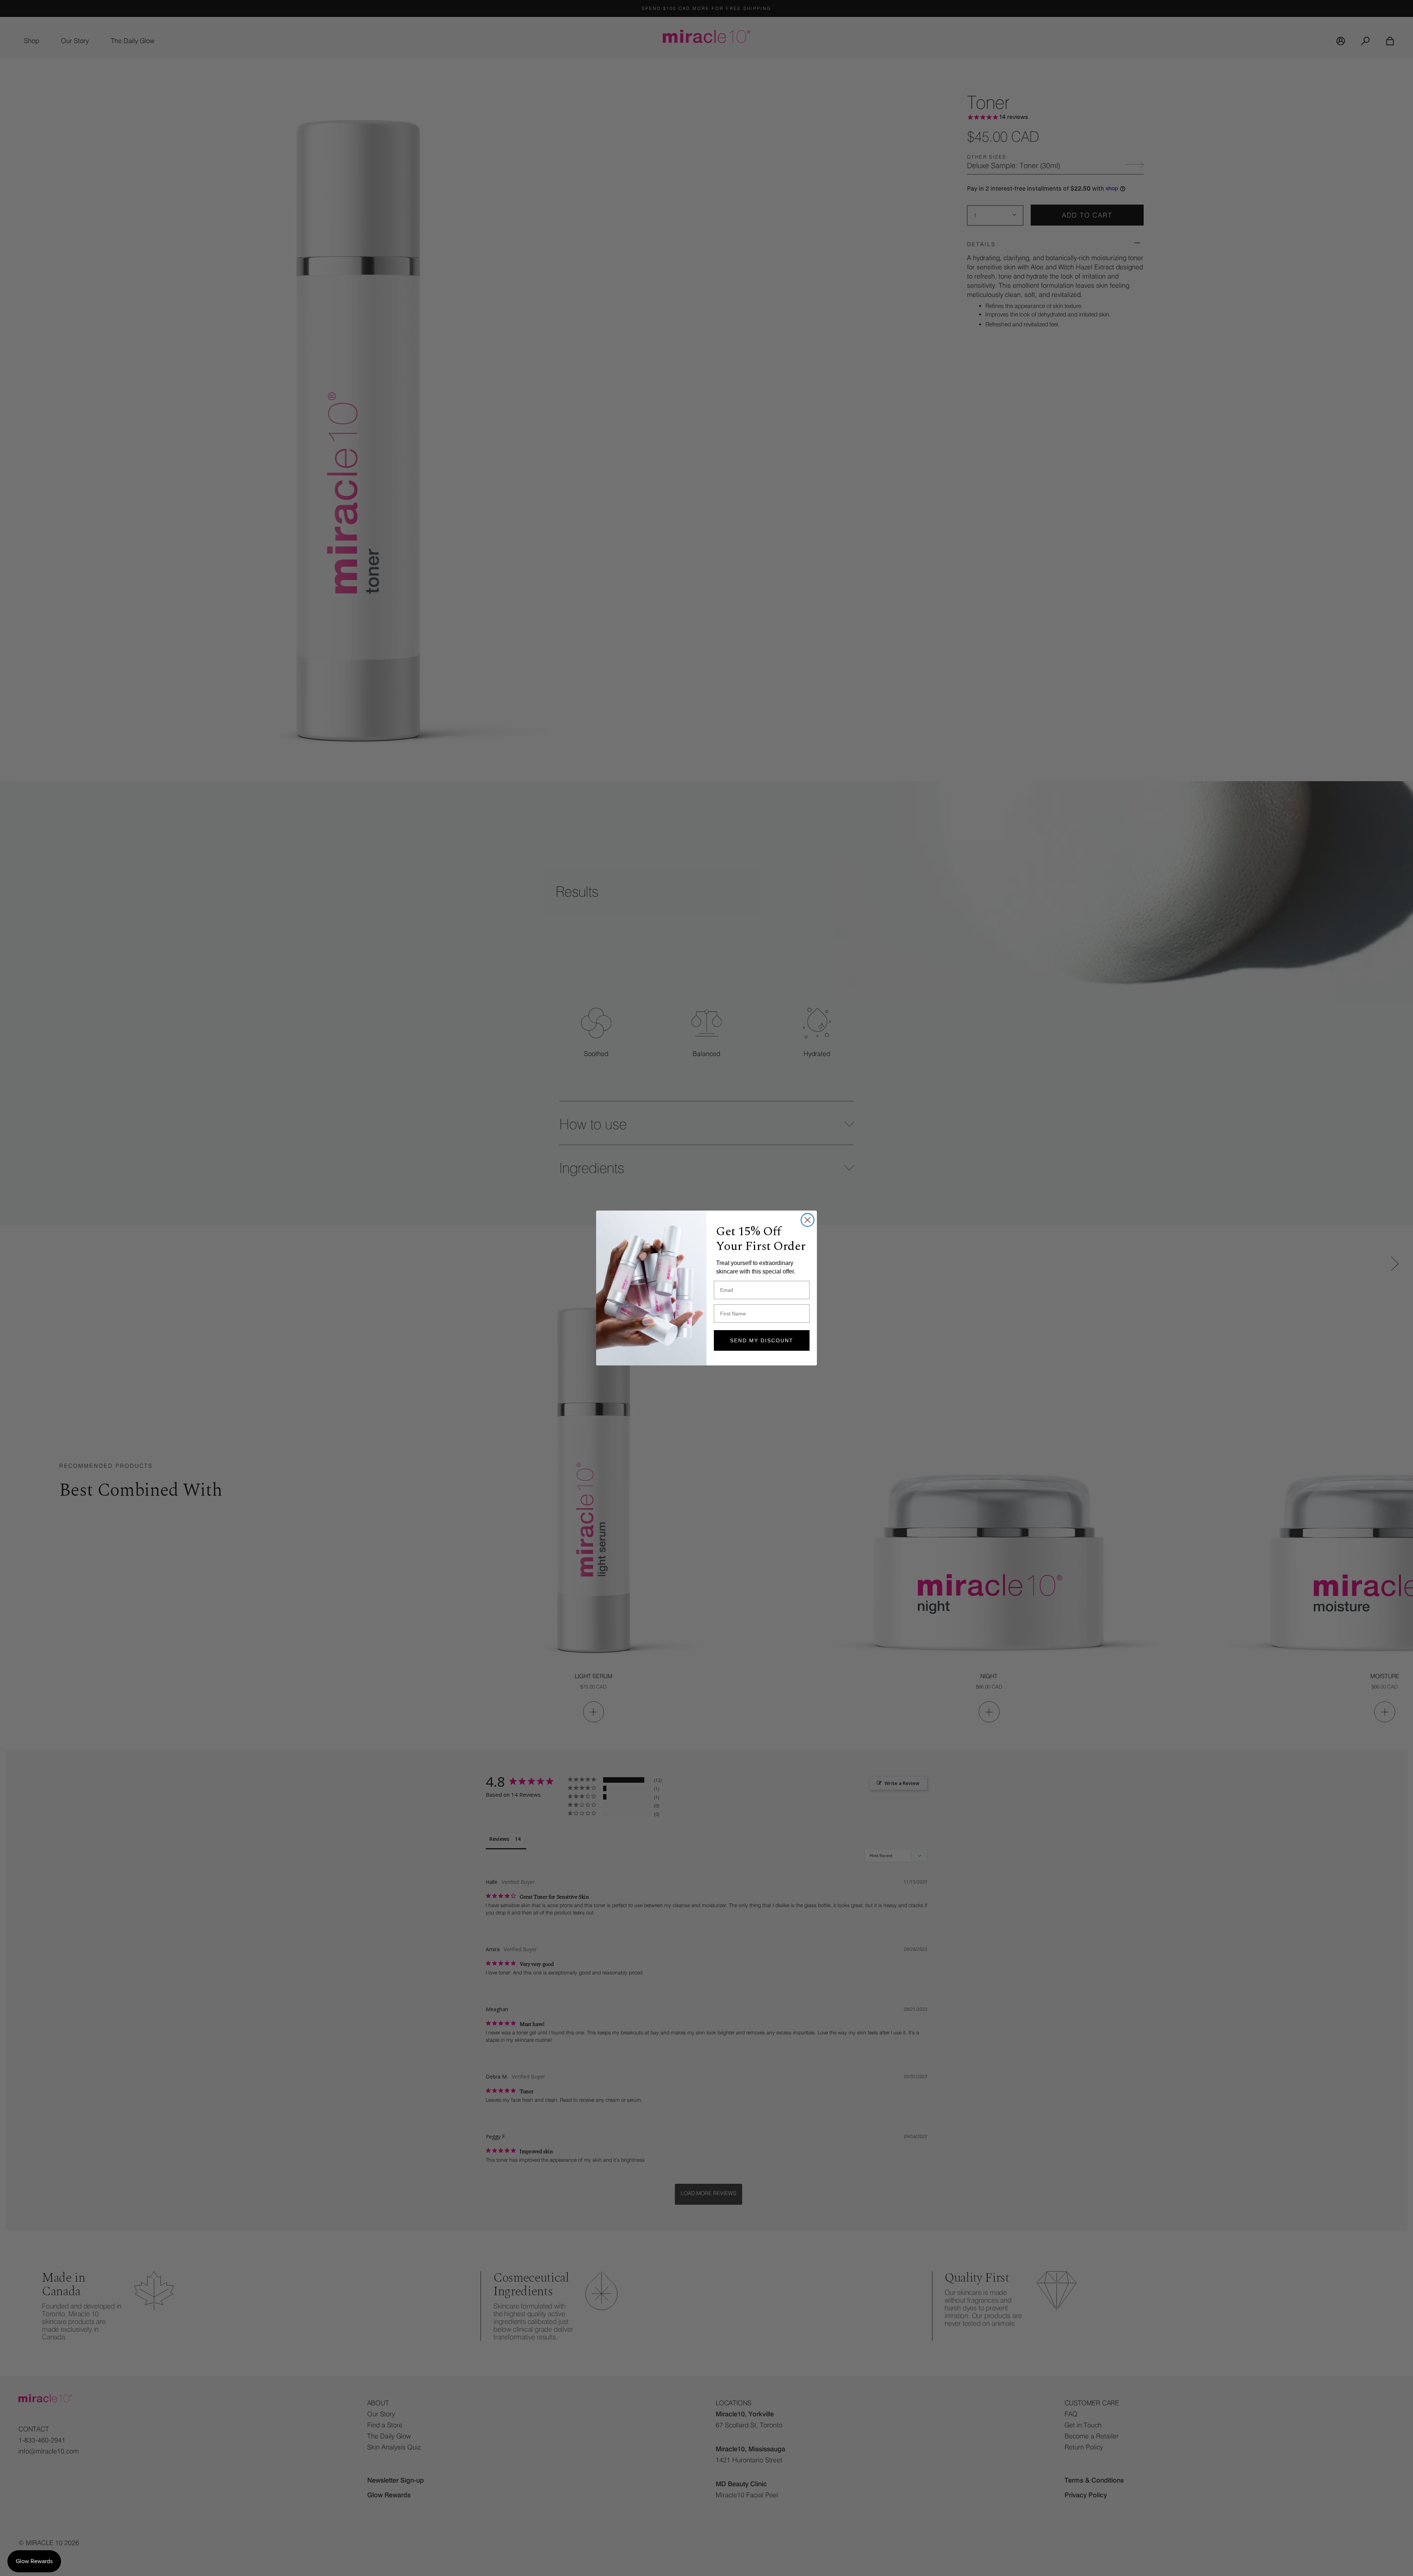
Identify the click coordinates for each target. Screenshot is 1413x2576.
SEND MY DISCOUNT (762, 1340)
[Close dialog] (808, 1220)
